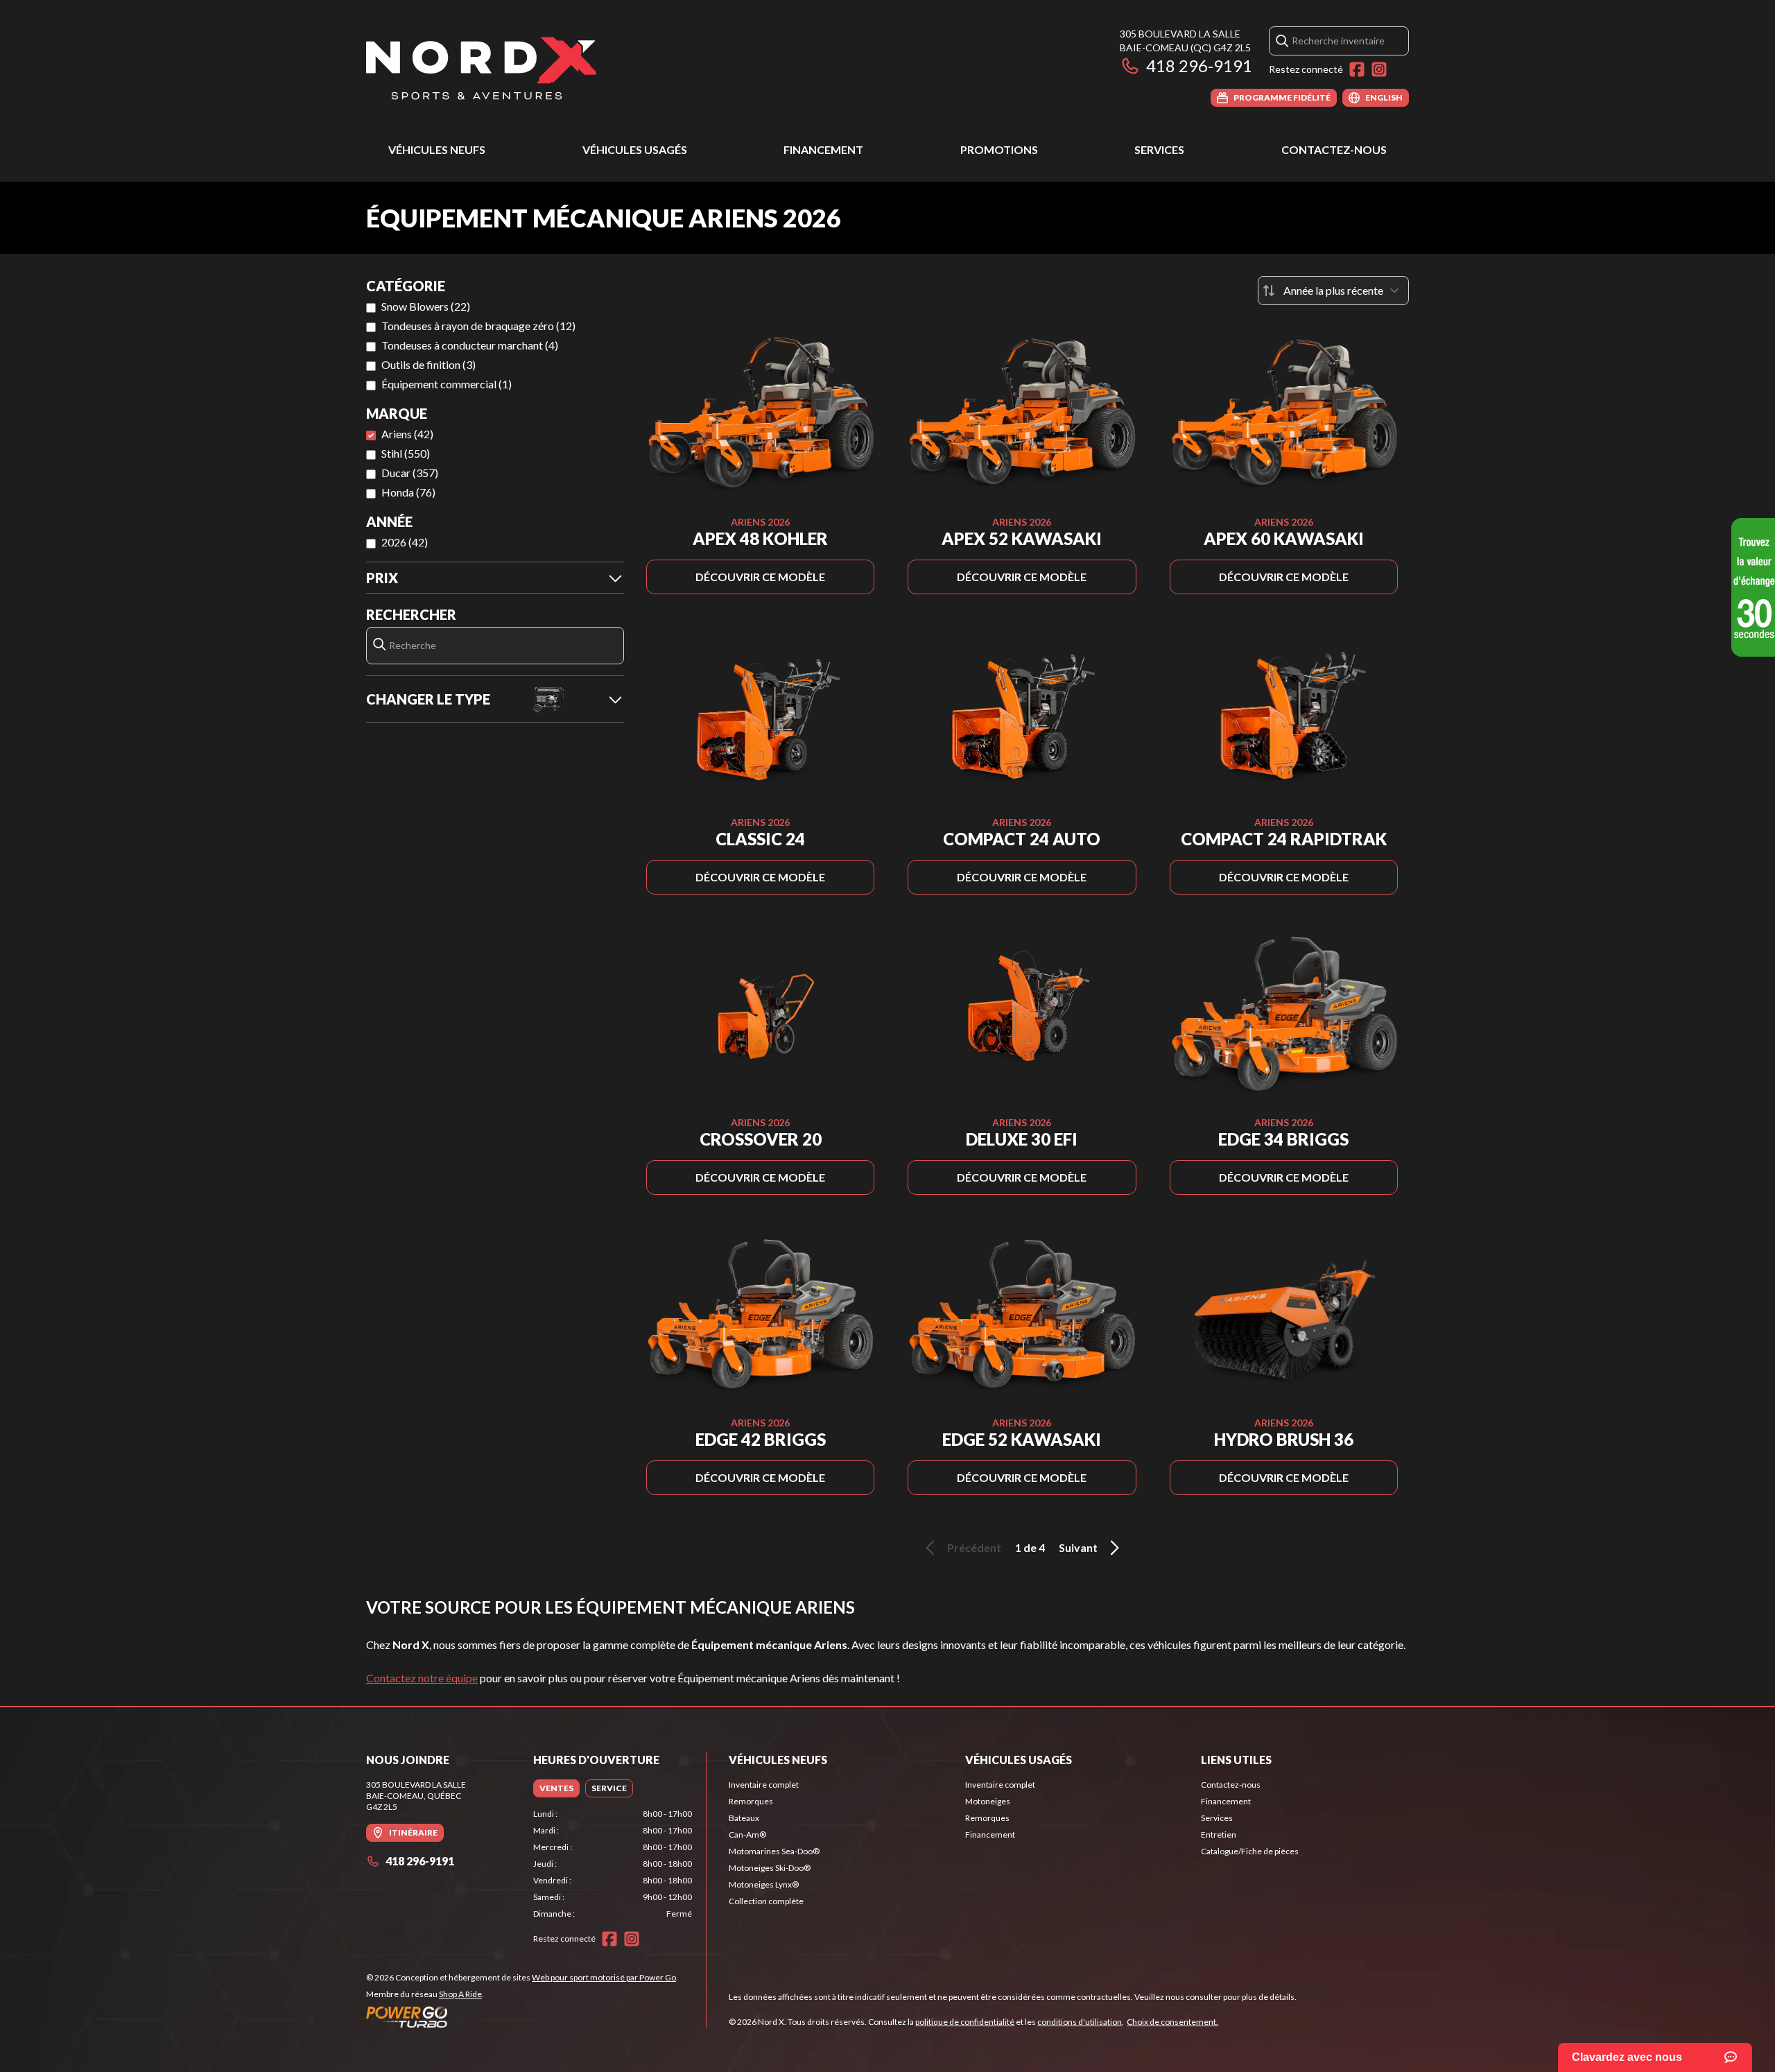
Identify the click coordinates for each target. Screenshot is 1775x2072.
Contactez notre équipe (422, 1678)
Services (1159, 149)
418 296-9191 (1199, 66)
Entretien (1219, 1834)
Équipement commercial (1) (447, 384)
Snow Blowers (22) (426, 306)
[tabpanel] (613, 1864)
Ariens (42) (407, 434)
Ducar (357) (410, 473)
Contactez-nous (1334, 149)
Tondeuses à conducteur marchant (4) (470, 345)
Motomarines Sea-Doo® (774, 1851)
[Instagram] (1379, 69)
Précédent (974, 1547)
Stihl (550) (406, 453)
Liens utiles (1236, 1760)
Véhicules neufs (437, 149)
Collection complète (766, 1901)
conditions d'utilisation (1080, 2022)
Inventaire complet (764, 1785)
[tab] (556, 1788)
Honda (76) (408, 492)
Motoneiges (988, 1801)
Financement (823, 149)
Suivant (1078, 1547)
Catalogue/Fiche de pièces (1250, 1851)
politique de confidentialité (965, 2022)
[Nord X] (481, 67)
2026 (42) (405, 542)
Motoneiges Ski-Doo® (770, 1868)
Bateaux (744, 1818)
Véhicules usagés (635, 149)
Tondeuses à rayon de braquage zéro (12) (478, 326)
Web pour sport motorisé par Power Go (604, 1977)
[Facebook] (1357, 69)
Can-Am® (747, 1834)
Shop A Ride (460, 1994)
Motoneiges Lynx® (764, 1884)
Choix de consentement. (1172, 2022)
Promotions (999, 149)
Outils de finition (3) (428, 364)
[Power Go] (522, 2017)
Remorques (751, 1801)
